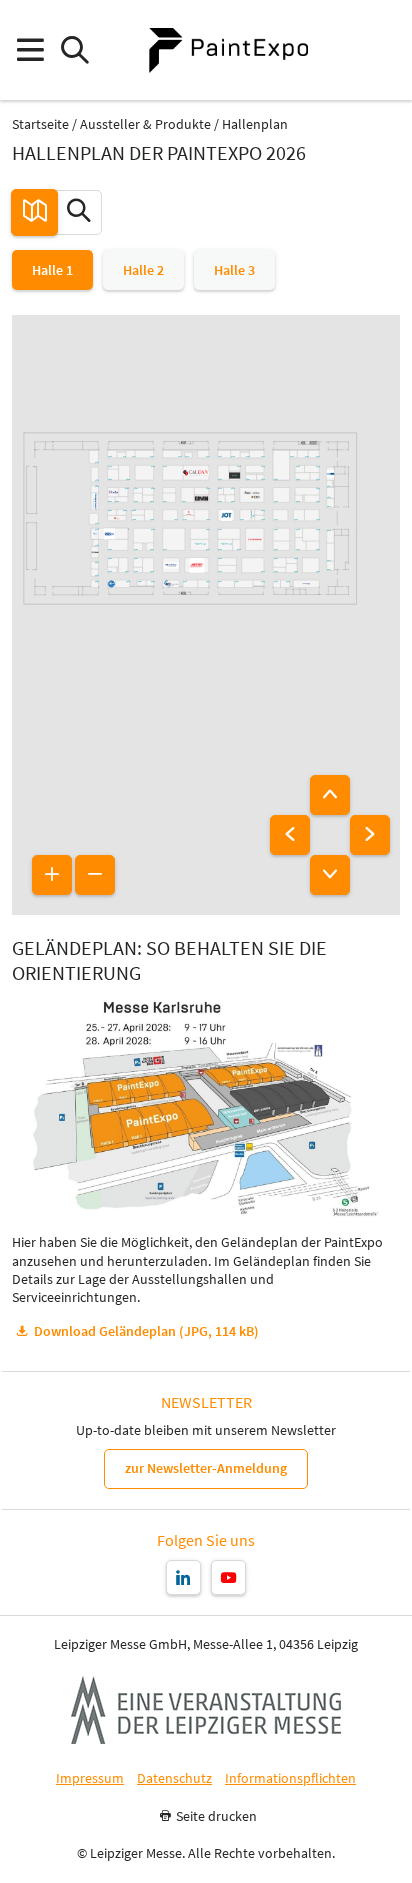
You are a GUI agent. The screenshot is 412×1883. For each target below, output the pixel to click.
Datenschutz (174, 1778)
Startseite (40, 124)
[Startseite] (228, 50)
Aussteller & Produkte (145, 124)
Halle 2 (143, 270)
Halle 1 (52, 270)
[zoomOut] (95, 875)
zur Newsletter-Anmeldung (206, 1468)
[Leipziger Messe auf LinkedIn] (183, 1577)
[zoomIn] (52, 875)
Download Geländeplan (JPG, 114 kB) (146, 1331)
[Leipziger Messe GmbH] (206, 1710)
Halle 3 (234, 270)
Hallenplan (255, 124)
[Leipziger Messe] (382, 50)
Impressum (90, 1778)
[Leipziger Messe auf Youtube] (228, 1577)
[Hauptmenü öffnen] (29, 50)
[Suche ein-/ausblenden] (74, 50)
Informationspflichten (290, 1778)
